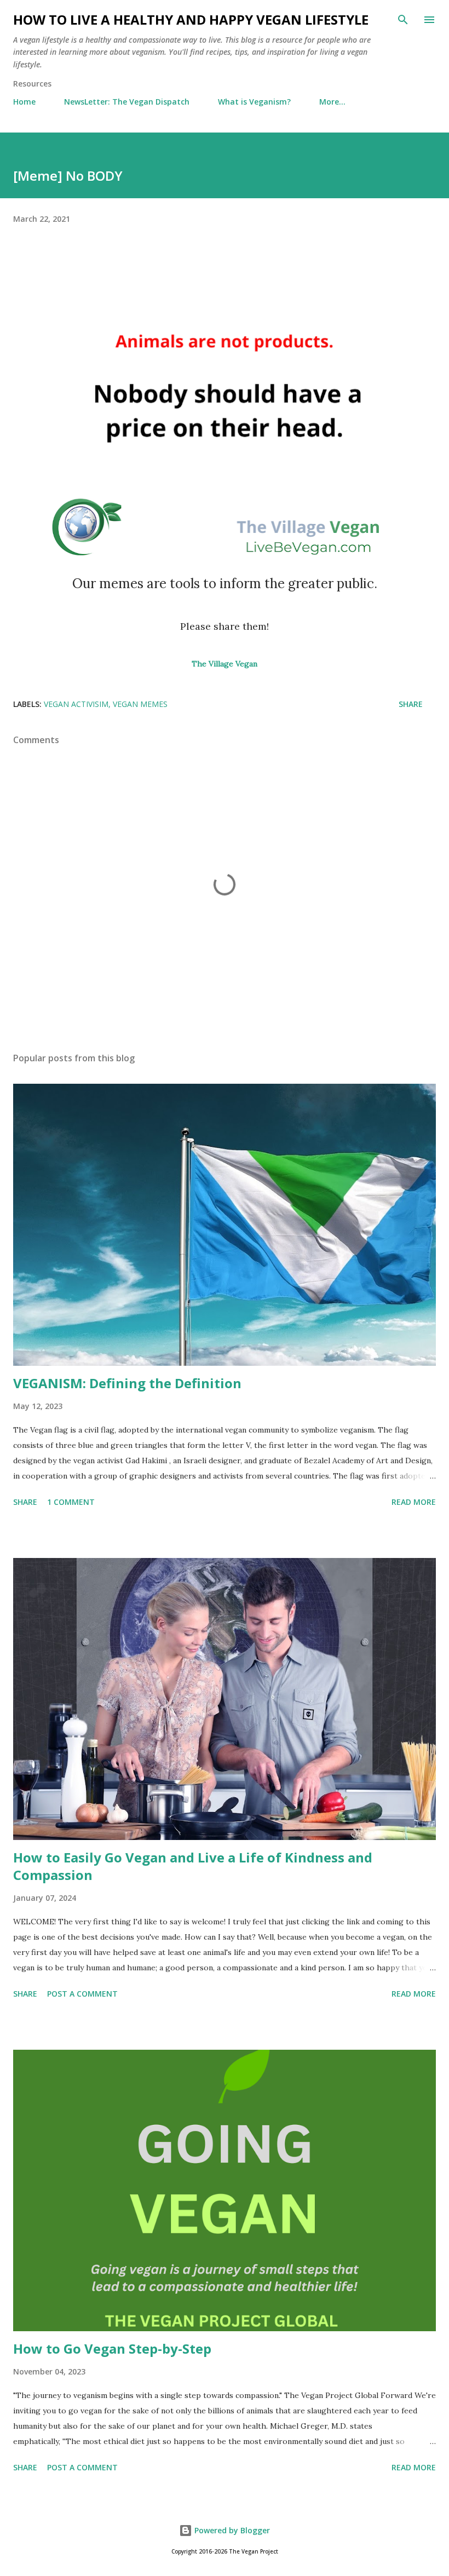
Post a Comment (82, 1994)
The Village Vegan (225, 664)
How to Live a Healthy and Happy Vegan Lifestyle (191, 19)
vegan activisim (76, 704)
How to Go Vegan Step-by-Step (112, 2348)
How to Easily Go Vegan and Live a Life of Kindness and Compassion (193, 1866)
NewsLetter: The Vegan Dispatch (127, 102)
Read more (414, 1502)
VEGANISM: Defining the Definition (127, 1383)
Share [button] (411, 704)
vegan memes (140, 704)
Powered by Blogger (231, 2530)
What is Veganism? (254, 102)
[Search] (403, 20)
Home (24, 102)
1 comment (71, 1502)
